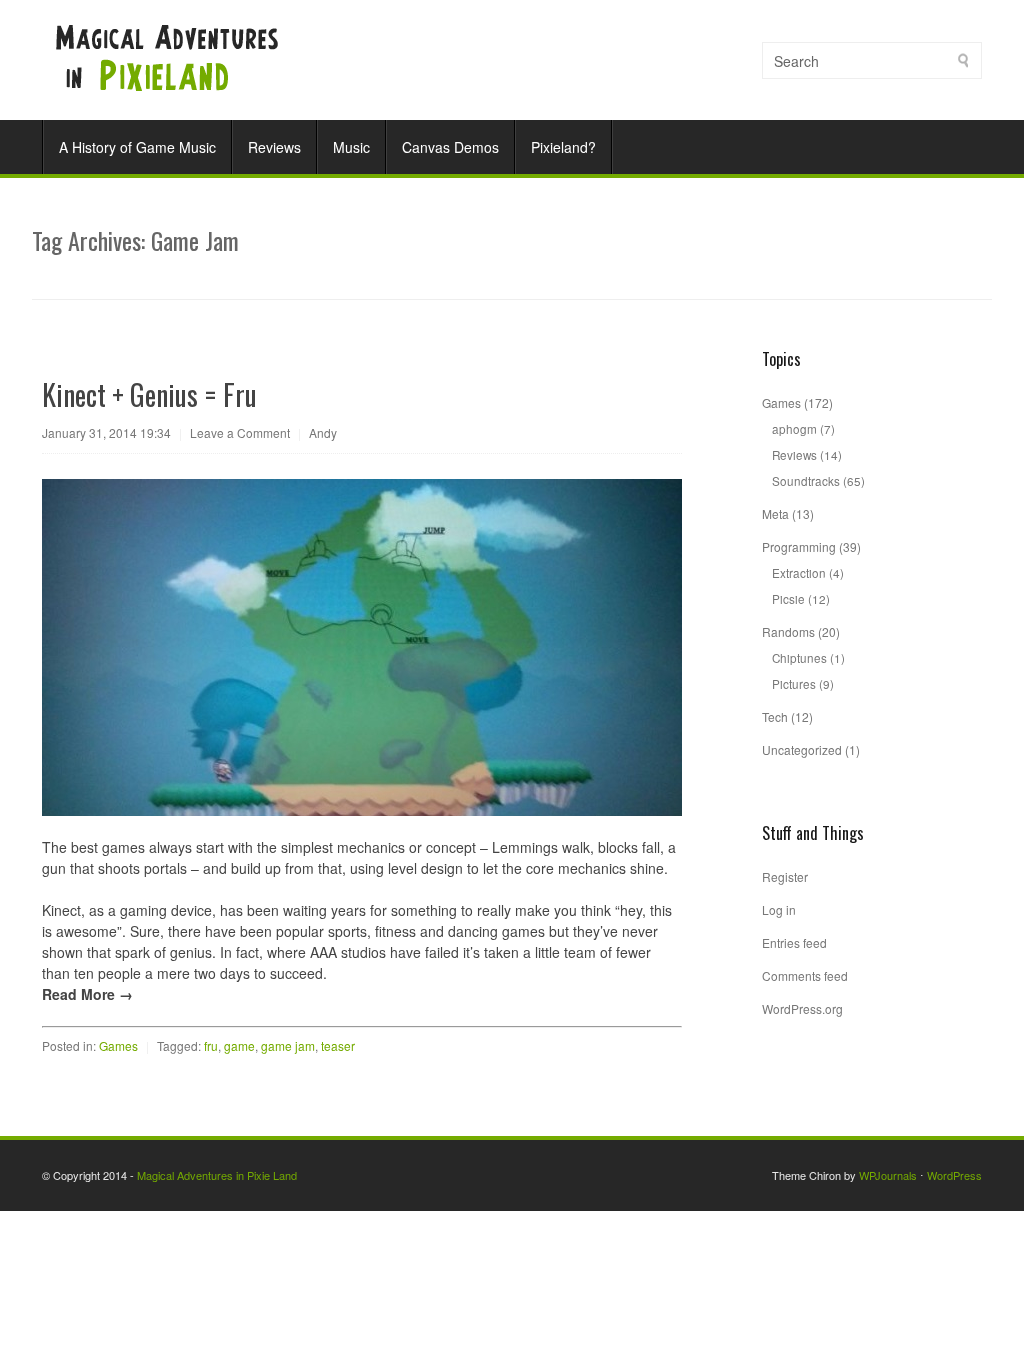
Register (785, 876)
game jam (288, 1045)
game (239, 1045)
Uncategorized (802, 749)
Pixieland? (563, 147)
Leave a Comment (240, 432)
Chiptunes (799, 657)
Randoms (788, 631)
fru (211, 1045)
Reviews (274, 147)
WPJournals (888, 1175)
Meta (775, 513)
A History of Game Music (137, 147)
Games (118, 1045)
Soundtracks (806, 480)
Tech (775, 716)
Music (351, 147)
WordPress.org (802, 1008)
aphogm (794, 428)
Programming (799, 546)
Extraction (799, 572)
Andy (323, 432)
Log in (779, 909)
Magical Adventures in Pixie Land (217, 1175)
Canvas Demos (450, 147)
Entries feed (794, 942)
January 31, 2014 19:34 (106, 432)
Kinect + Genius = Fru (149, 394)
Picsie (788, 598)
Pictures (794, 683)
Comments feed (805, 975)
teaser (338, 1045)
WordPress (954, 1175)
